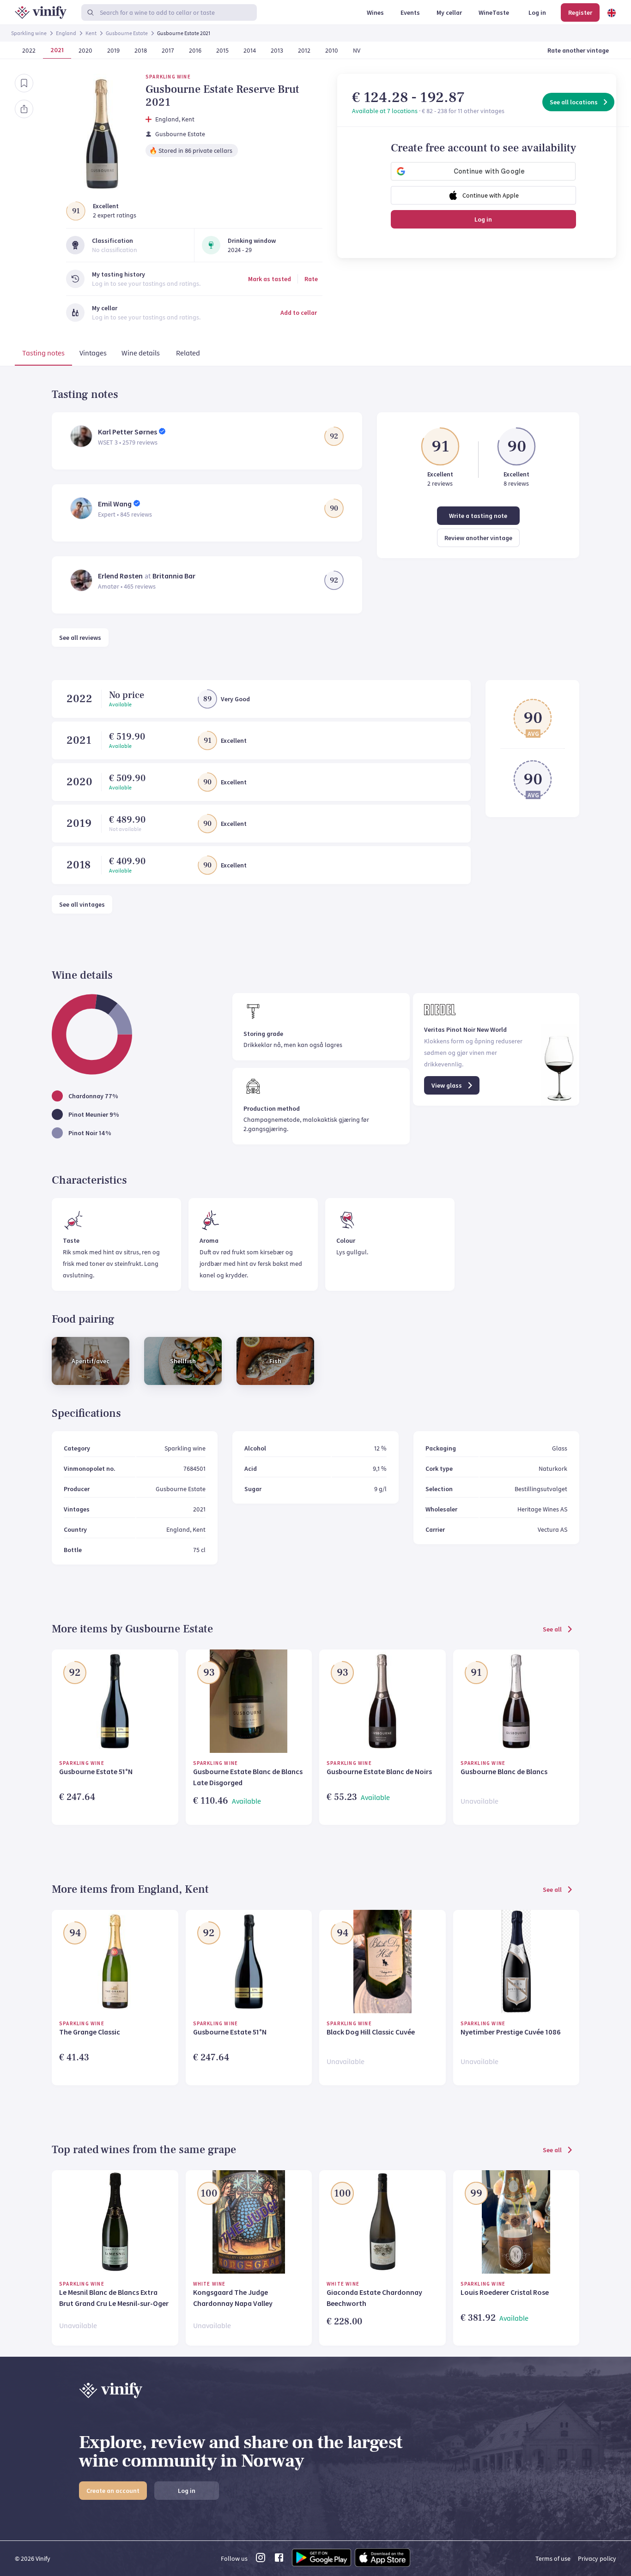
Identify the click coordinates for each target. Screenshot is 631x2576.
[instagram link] (261, 2560)
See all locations (574, 102)
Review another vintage (478, 538)
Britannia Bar (174, 576)
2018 (79, 865)
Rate (311, 279)
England (66, 33)
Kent (91, 33)
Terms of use (553, 2558)
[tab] (43, 355)
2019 (79, 823)
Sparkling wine (29, 33)
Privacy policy (597, 2558)
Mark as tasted (270, 279)
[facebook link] (279, 2560)
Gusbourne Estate (127, 33)
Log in (483, 219)
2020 (79, 782)
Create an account (113, 2491)
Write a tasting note (478, 516)
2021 (79, 740)
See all (552, 1629)
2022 (79, 699)
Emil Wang (115, 504)
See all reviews (80, 638)
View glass (447, 1085)
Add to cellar (299, 313)
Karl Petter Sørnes (127, 432)
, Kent (187, 119)
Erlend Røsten (120, 576)
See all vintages (82, 904)
